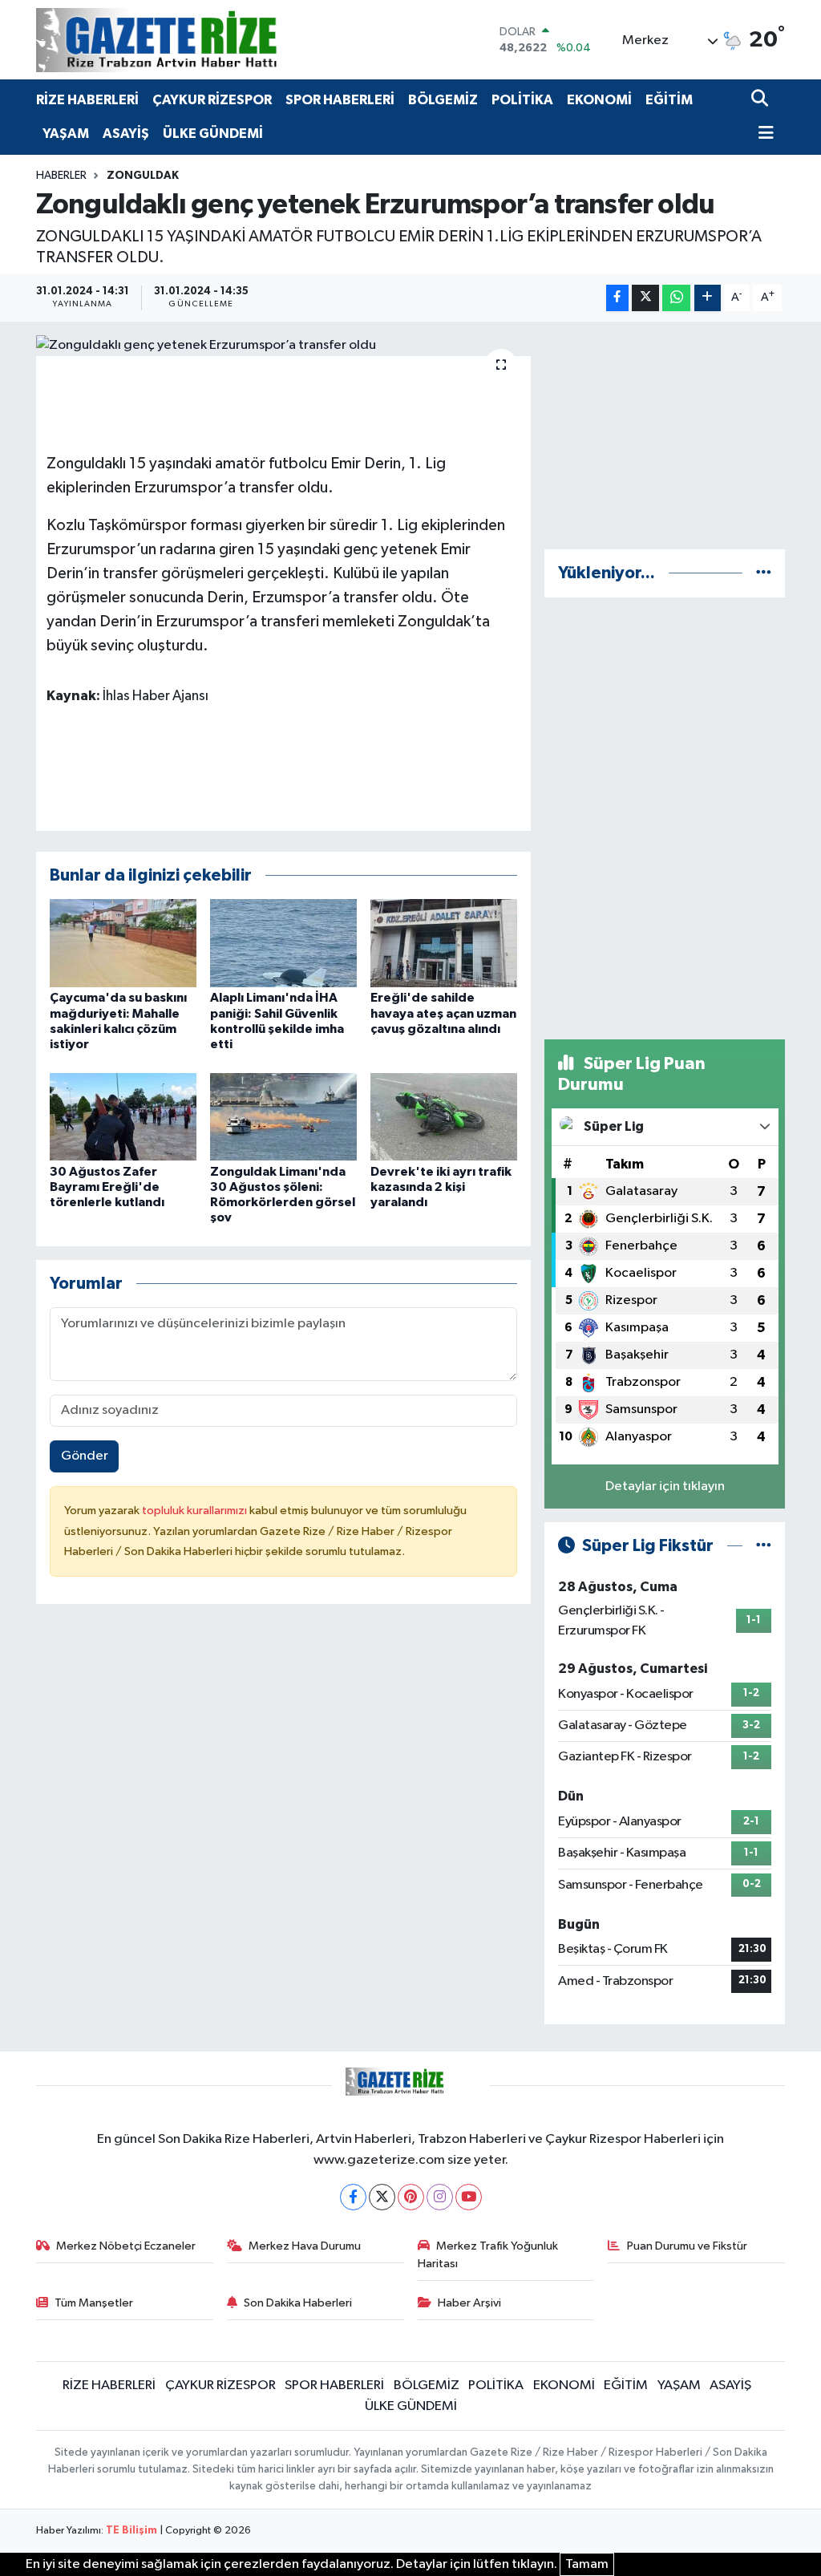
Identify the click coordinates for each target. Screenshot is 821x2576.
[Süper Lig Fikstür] (764, 1546)
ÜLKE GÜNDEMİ (213, 134)
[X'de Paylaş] (645, 298)
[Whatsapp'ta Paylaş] (676, 298)
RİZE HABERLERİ (87, 100)
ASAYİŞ (126, 134)
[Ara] (761, 100)
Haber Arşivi (469, 2303)
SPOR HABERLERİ (340, 100)
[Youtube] (469, 2197)
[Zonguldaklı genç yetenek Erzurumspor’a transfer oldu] (283, 346)
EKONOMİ (599, 100)
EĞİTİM (669, 100)
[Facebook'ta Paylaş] (617, 298)
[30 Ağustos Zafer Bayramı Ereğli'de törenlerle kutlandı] (123, 1117)
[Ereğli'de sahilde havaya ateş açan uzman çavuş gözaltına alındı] (444, 943)
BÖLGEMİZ (443, 100)
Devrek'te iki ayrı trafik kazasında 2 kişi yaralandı (441, 1187)
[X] (382, 2197)
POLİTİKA (522, 100)
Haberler (61, 176)
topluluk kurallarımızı (196, 1511)
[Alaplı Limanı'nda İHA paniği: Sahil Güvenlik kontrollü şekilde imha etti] (283, 943)
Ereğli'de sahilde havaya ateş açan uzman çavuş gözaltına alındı (443, 1013)
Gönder (85, 1456)
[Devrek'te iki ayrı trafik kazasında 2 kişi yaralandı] (444, 1117)
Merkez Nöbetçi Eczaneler (126, 2246)
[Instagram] (440, 2197)
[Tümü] (764, 573)
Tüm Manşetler (94, 2303)
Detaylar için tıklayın (665, 1486)
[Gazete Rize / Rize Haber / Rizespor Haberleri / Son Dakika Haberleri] (196, 40)
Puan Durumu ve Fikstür (687, 2246)
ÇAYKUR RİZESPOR (212, 100)
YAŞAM (66, 134)
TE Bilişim (131, 2531)
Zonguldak (143, 176)
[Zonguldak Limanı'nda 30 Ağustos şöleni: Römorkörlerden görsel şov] (283, 1117)
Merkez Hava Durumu (305, 2246)
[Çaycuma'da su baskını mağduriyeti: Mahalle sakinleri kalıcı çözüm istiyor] (123, 943)
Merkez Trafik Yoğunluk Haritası (488, 2255)
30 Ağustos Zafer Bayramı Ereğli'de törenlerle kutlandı (107, 1187)
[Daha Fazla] (708, 298)
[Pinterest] (411, 2197)
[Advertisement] (665, 435)
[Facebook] (353, 2197)
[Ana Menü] (762, 134)
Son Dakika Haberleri (298, 2303)
